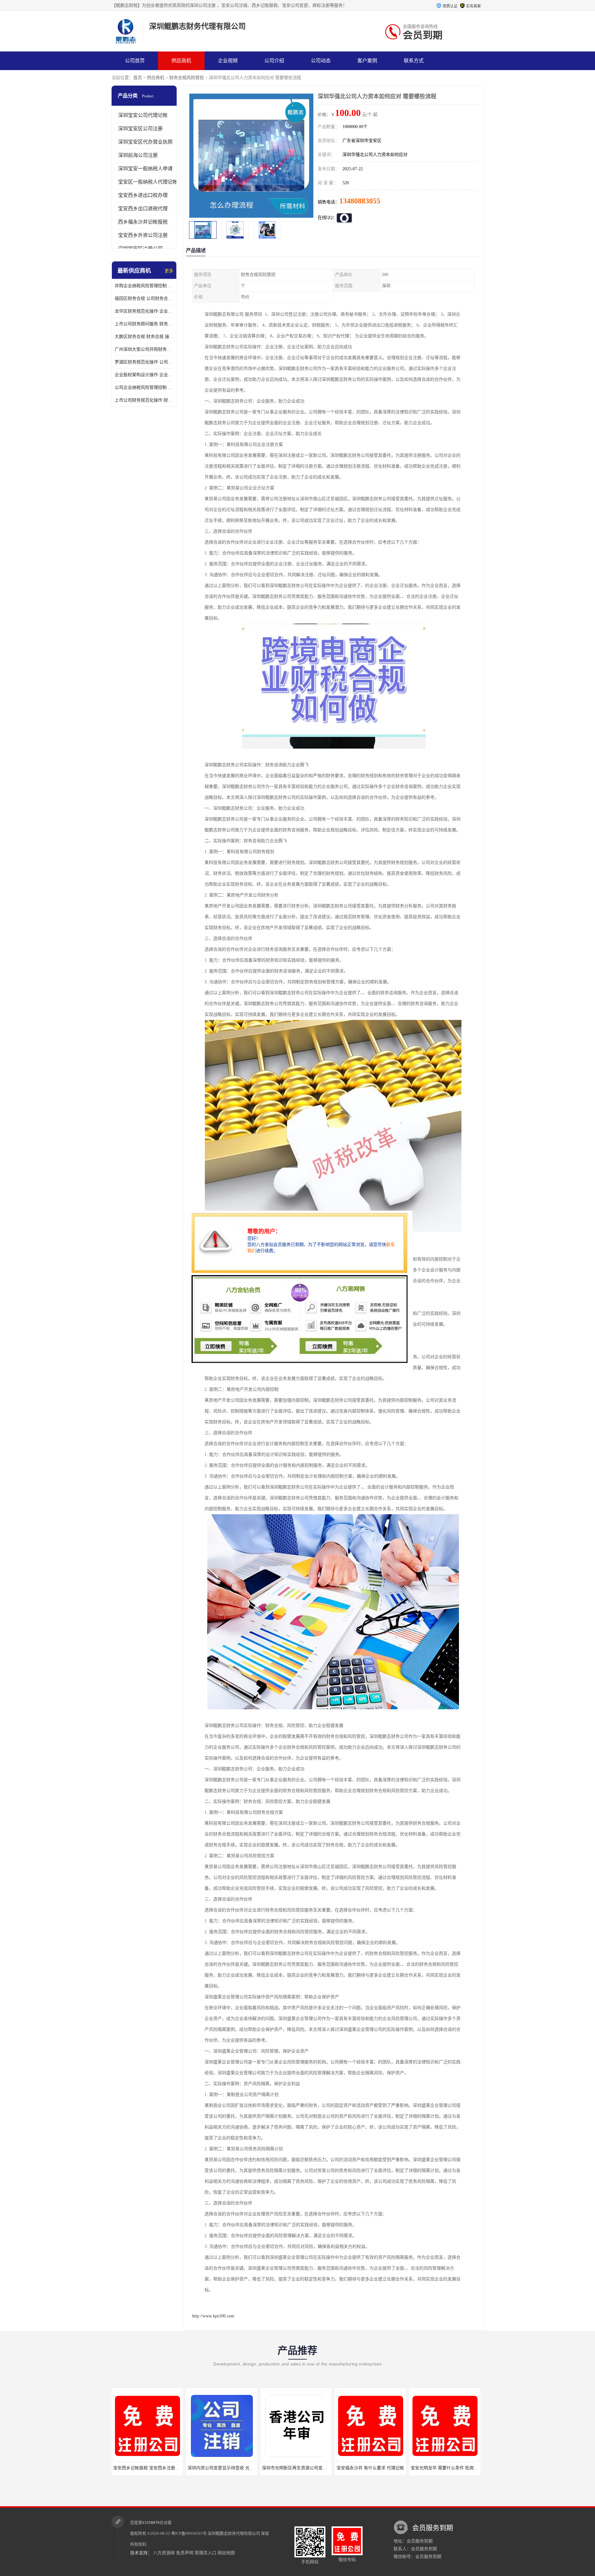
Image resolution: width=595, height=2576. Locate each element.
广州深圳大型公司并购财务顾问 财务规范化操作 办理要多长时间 (144, 349)
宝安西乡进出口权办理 (143, 195)
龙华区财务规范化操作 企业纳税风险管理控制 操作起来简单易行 (144, 311)
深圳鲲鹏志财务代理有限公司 (234, 2533)
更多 (169, 271)
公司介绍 (274, 61)
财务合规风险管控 (187, 78)
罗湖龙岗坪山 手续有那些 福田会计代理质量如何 (383, 2468)
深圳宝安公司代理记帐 (143, 115)
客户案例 (367, 61)
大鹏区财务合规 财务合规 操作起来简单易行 (144, 337)
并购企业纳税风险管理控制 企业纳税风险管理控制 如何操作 (144, 286)
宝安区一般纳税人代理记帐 (148, 182)
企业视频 (228, 61)
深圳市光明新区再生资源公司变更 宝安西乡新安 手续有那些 (171, 2468)
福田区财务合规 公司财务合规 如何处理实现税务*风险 (144, 298)
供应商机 (181, 61)
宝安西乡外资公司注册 (143, 235)
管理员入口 (205, 2553)
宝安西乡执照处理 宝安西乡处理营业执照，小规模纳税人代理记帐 (474, 2468)
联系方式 (414, 61)
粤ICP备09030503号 (189, 2533)
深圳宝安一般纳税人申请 (145, 169)
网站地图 (226, 2553)
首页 (138, 78)
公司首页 (135, 61)
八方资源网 (164, 2553)
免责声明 (185, 2553)
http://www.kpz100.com (213, 2316)
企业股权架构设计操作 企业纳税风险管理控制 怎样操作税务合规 (144, 375)
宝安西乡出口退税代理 (143, 209)
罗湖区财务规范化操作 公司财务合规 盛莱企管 (144, 362)
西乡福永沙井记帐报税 (143, 222)
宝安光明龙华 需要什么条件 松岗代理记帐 (302, 2468)
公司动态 (321, 61)
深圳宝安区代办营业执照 (145, 142)
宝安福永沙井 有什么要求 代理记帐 (222, 2468)
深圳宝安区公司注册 (140, 129)
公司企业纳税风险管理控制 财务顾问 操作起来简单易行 (144, 387)
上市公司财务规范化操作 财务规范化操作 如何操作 (144, 400)
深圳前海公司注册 (138, 155)
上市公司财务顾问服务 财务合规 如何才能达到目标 (144, 324)
